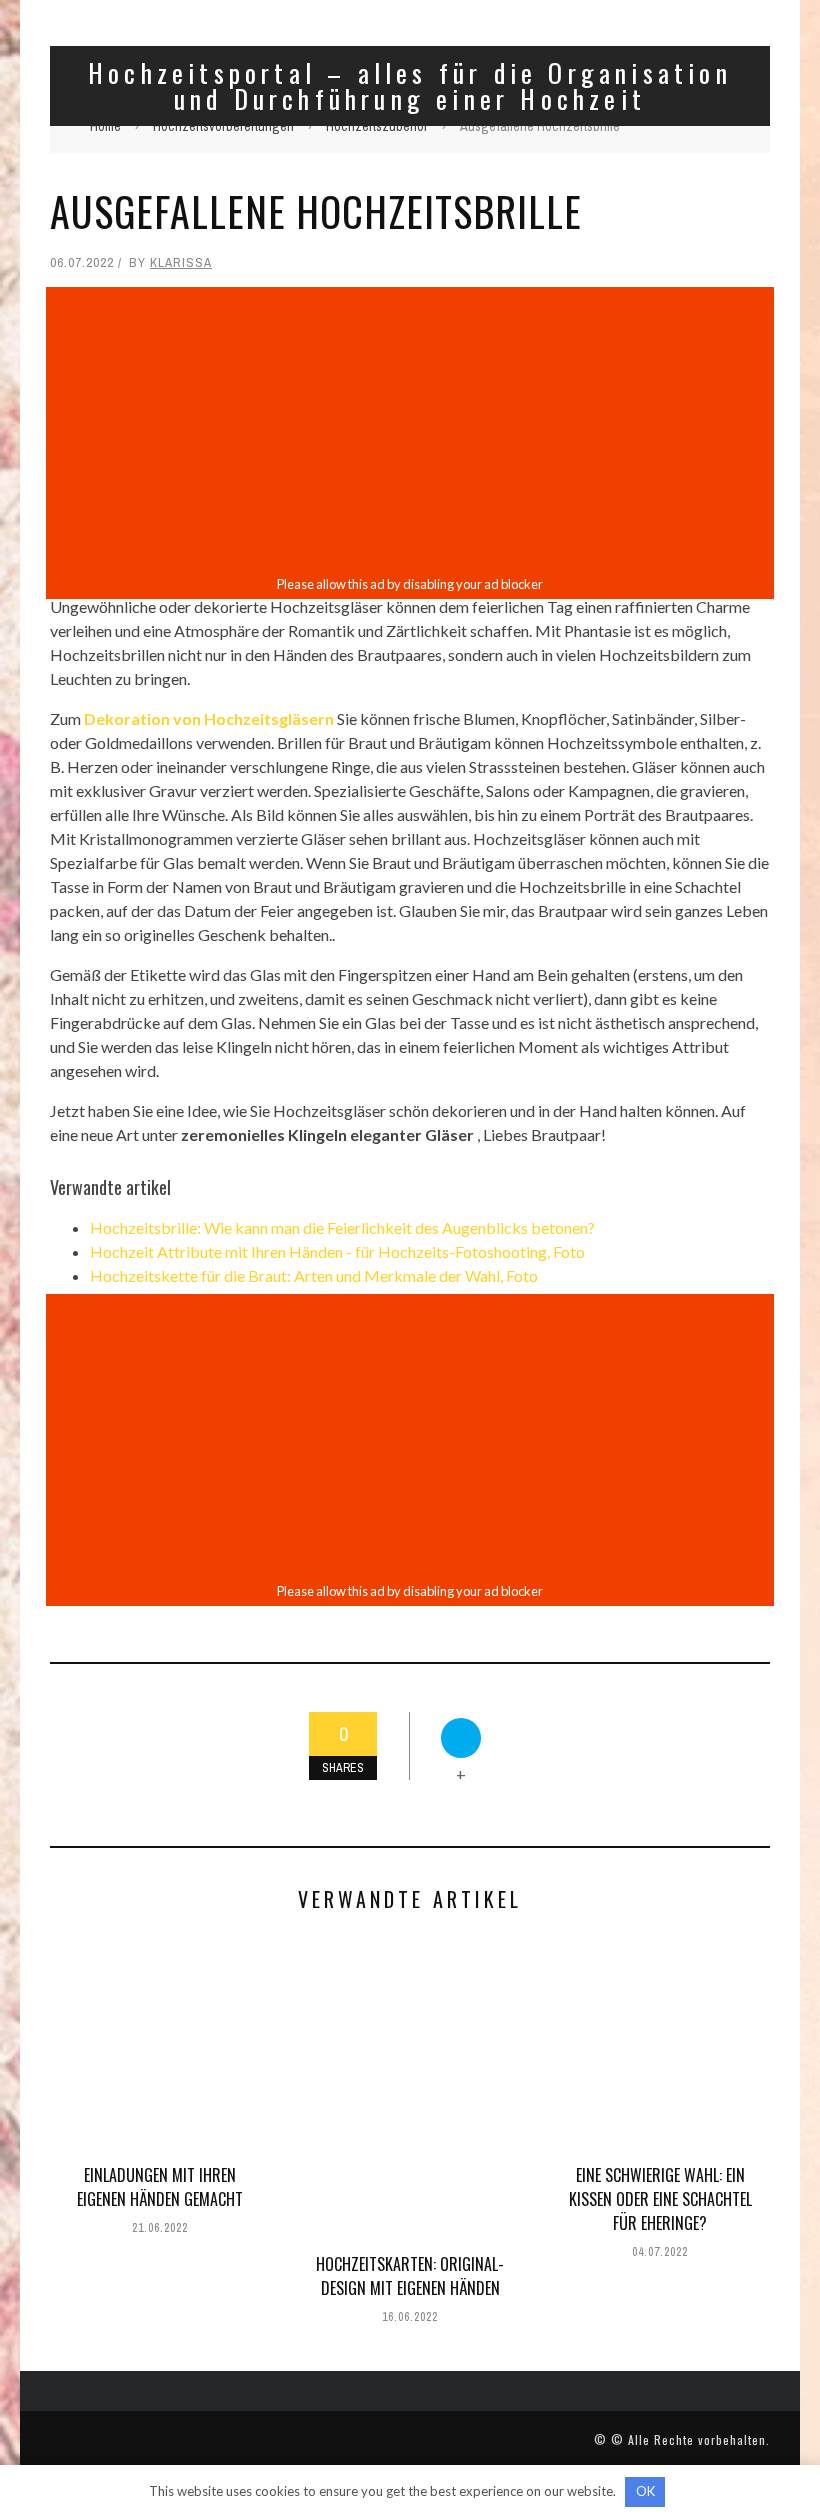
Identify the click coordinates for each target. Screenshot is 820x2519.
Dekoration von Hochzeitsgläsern (209, 718)
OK (645, 2491)
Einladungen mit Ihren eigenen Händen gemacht (160, 2187)
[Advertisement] (410, 431)
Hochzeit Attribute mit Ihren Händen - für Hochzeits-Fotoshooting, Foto (337, 1251)
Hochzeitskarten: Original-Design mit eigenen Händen (410, 2276)
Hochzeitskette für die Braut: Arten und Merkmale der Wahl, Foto (314, 1275)
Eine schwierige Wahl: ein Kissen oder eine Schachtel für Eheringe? (660, 2199)
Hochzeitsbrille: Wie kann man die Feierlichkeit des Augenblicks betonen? (342, 1227)
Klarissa (181, 262)
